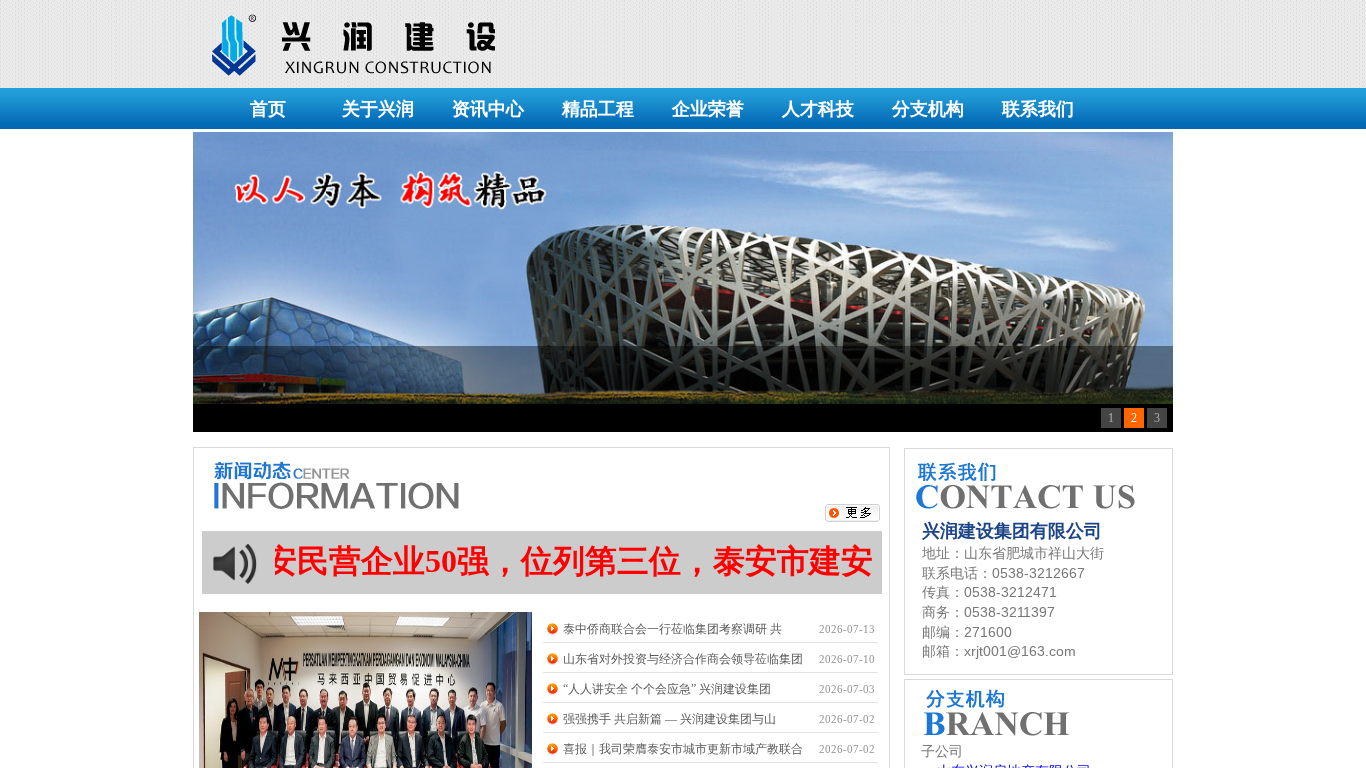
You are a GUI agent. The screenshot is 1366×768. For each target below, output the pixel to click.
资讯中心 (488, 109)
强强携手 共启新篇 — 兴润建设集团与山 (669, 719)
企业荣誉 (708, 109)
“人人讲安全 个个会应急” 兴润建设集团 (667, 689)
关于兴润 (378, 109)
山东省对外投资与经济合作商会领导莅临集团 (683, 659)
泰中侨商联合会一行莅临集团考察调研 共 (672, 629)
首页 (268, 109)
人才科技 (818, 109)
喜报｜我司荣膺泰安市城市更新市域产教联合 (683, 749)
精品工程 (598, 109)
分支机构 (928, 109)
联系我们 (1038, 109)
